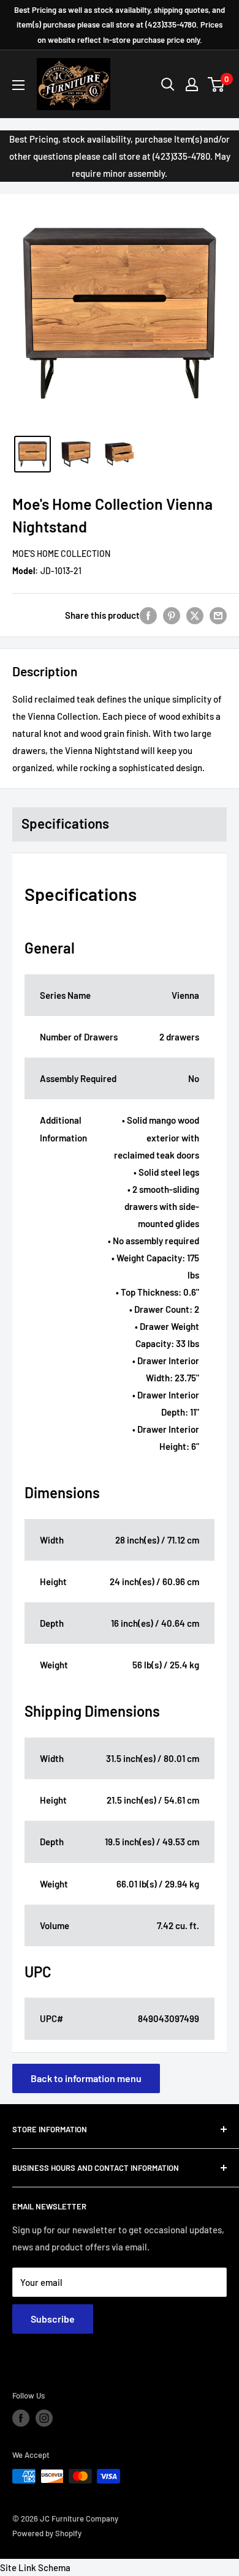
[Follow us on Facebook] (21, 2418)
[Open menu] (18, 85)
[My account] (192, 84)
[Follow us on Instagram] (44, 2418)
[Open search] (168, 84)
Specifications (65, 823)
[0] (217, 84)
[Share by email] (218, 615)
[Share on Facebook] (148, 615)
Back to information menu (86, 2078)
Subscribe (53, 2319)
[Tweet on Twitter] (195, 615)
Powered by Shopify (47, 2533)
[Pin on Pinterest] (172, 615)
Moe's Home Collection (61, 554)
